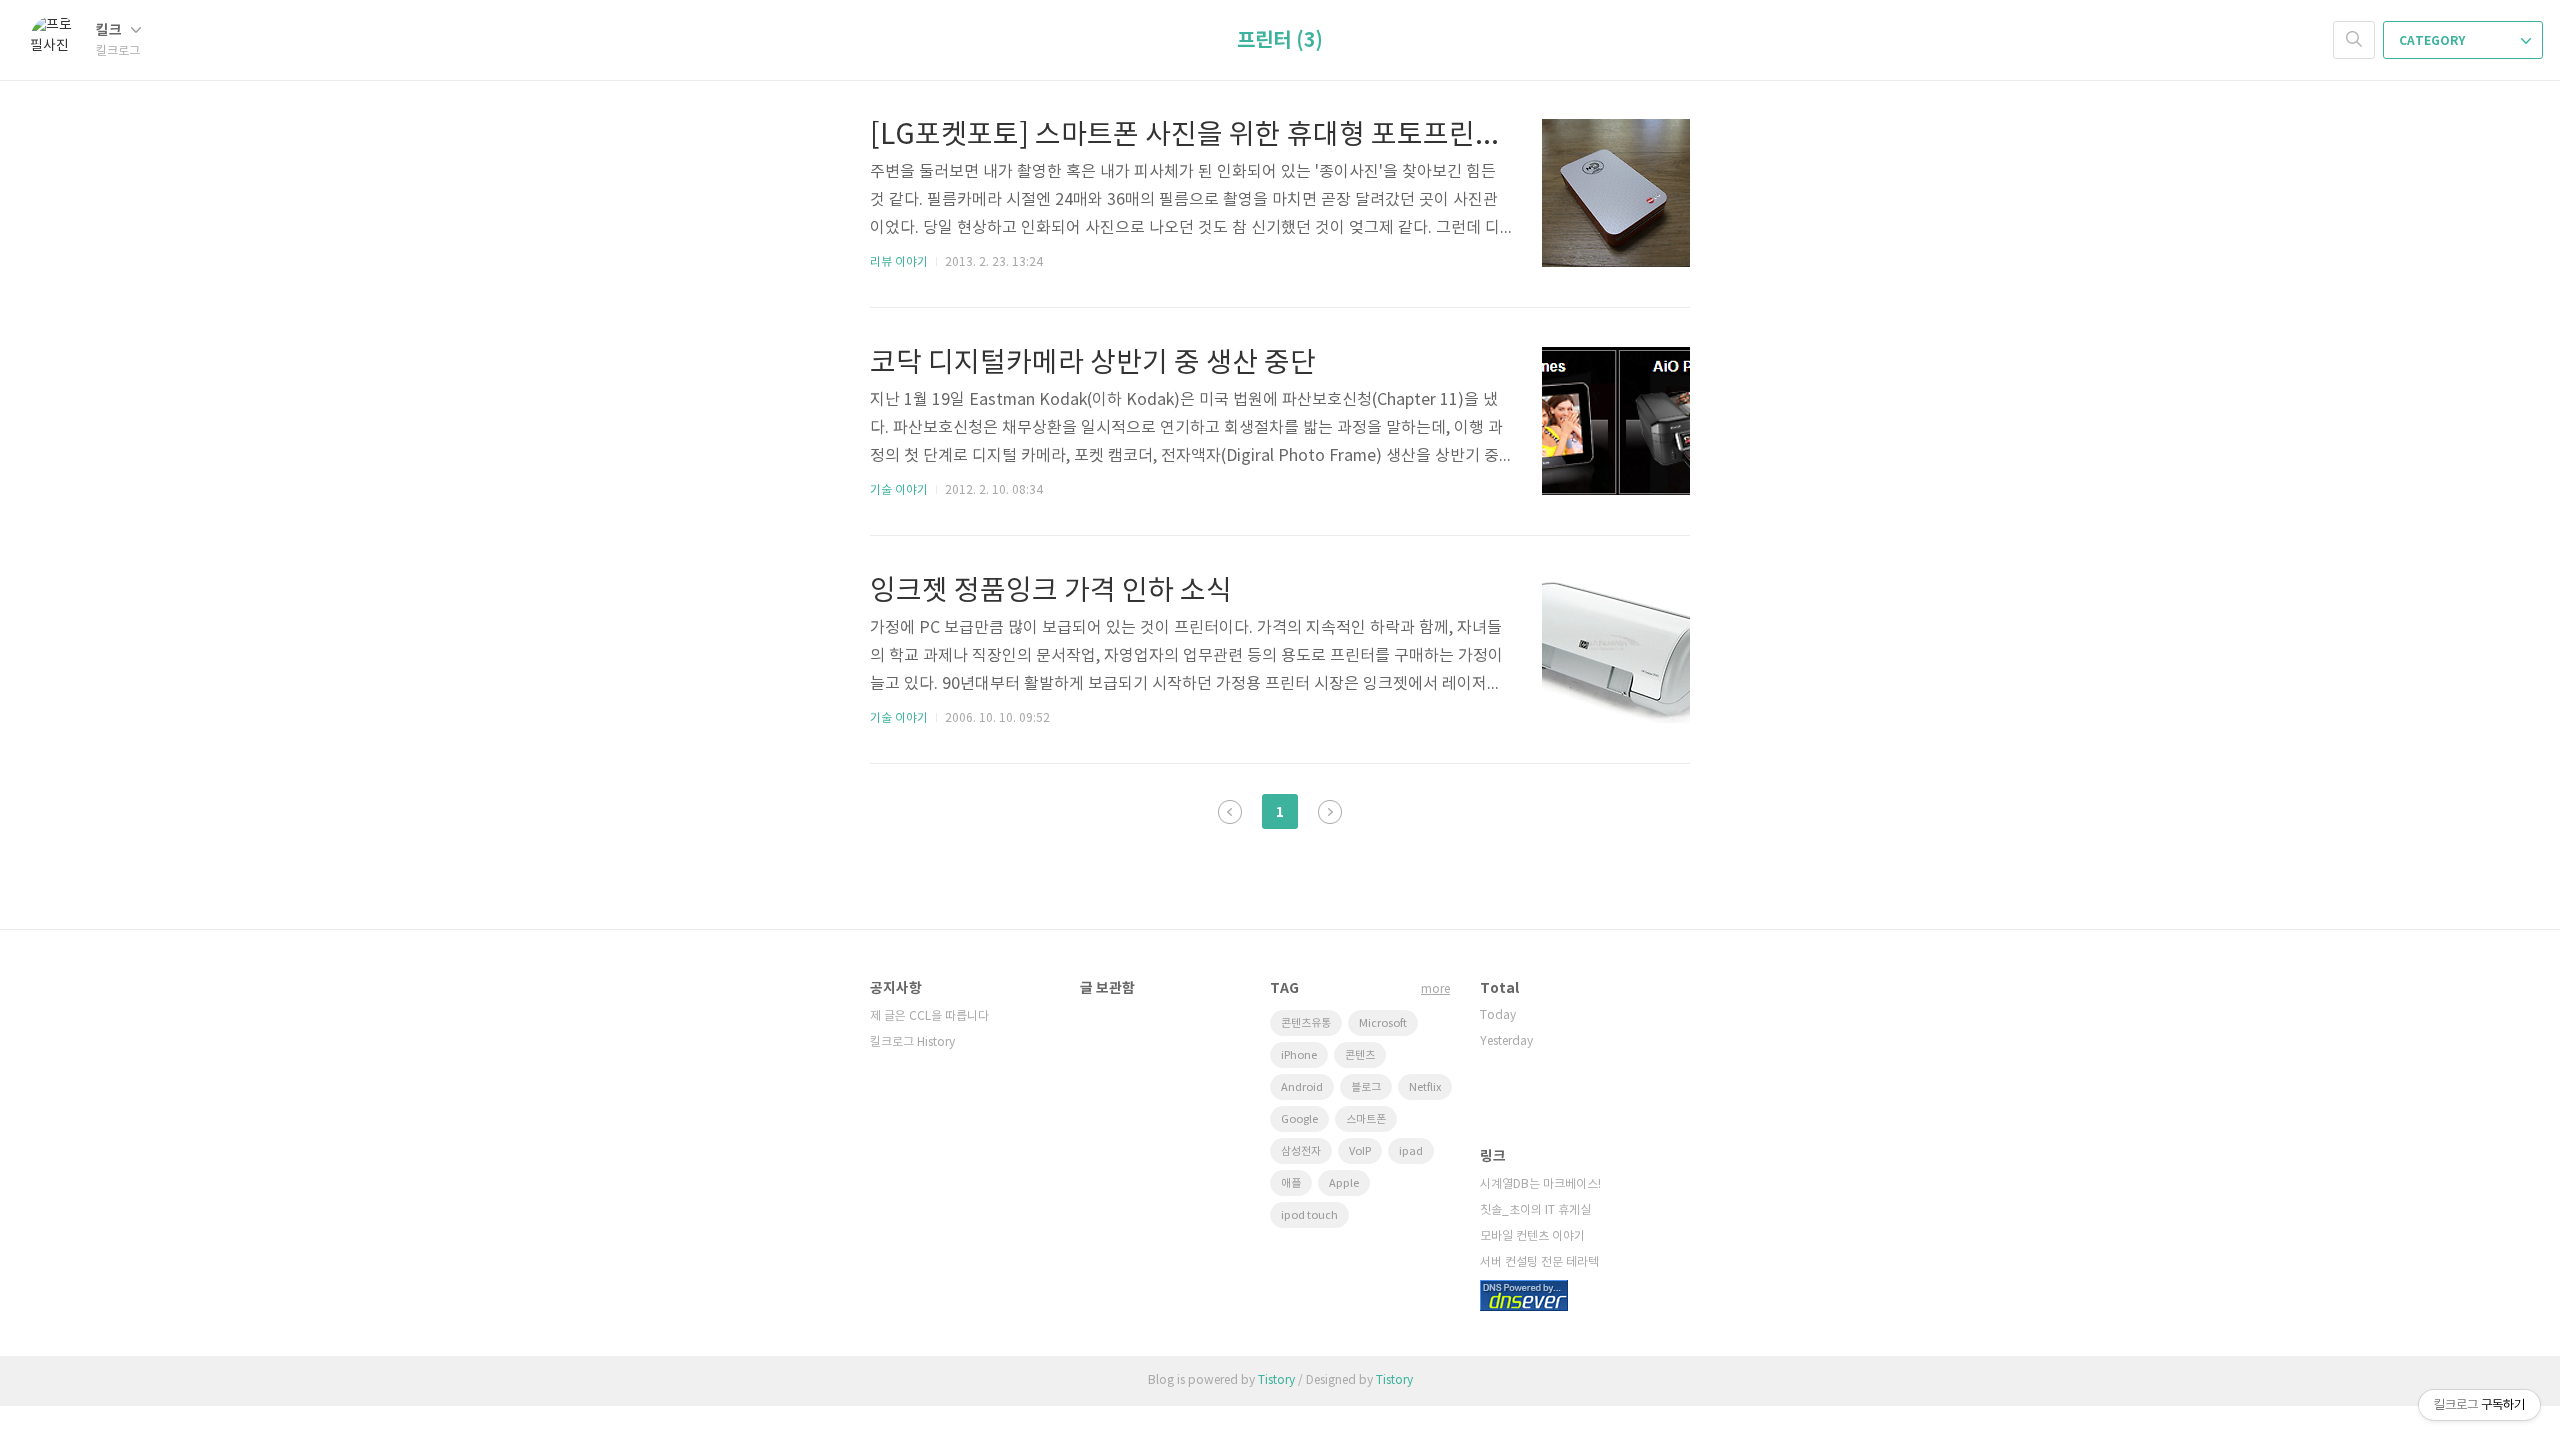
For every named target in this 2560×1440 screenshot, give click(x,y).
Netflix (1425, 1087)
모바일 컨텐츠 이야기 (1532, 1236)
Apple (1344, 1183)
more (1435, 989)
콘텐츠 (1360, 1055)
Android (1302, 1087)
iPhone (1299, 1055)
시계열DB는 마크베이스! (1540, 1184)
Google (1299, 1119)
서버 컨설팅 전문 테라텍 (1539, 1262)
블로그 (1366, 1087)
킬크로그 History (912, 1042)
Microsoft (1383, 1023)
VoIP (1360, 1151)
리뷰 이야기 (899, 262)
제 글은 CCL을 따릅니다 (929, 1016)
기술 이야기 (899, 490)
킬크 (110, 30)
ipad (1411, 1151)
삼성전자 (1301, 1151)
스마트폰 (1366, 1119)
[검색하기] (2354, 40)
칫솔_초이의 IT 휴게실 (1535, 1210)
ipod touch (1309, 1215)
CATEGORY (2433, 41)
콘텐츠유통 (1306, 1023)
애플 (1291, 1183)
